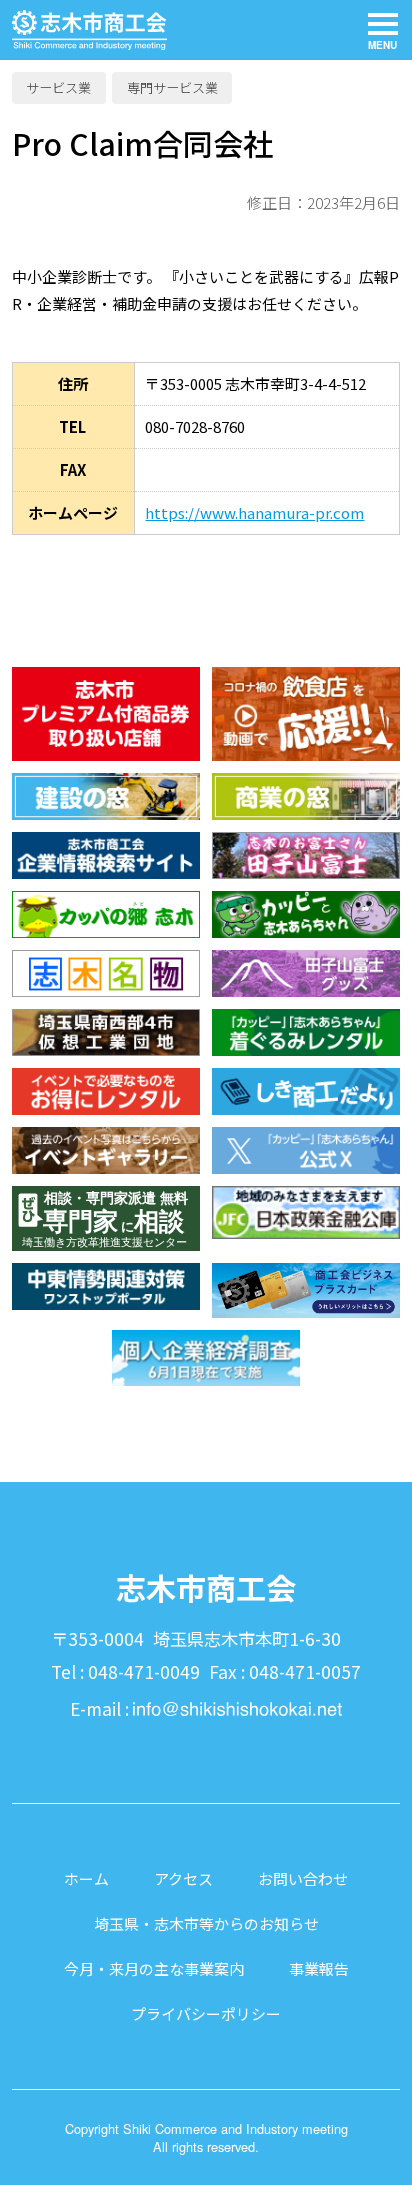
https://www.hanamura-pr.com (254, 512)
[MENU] (382, 30)
